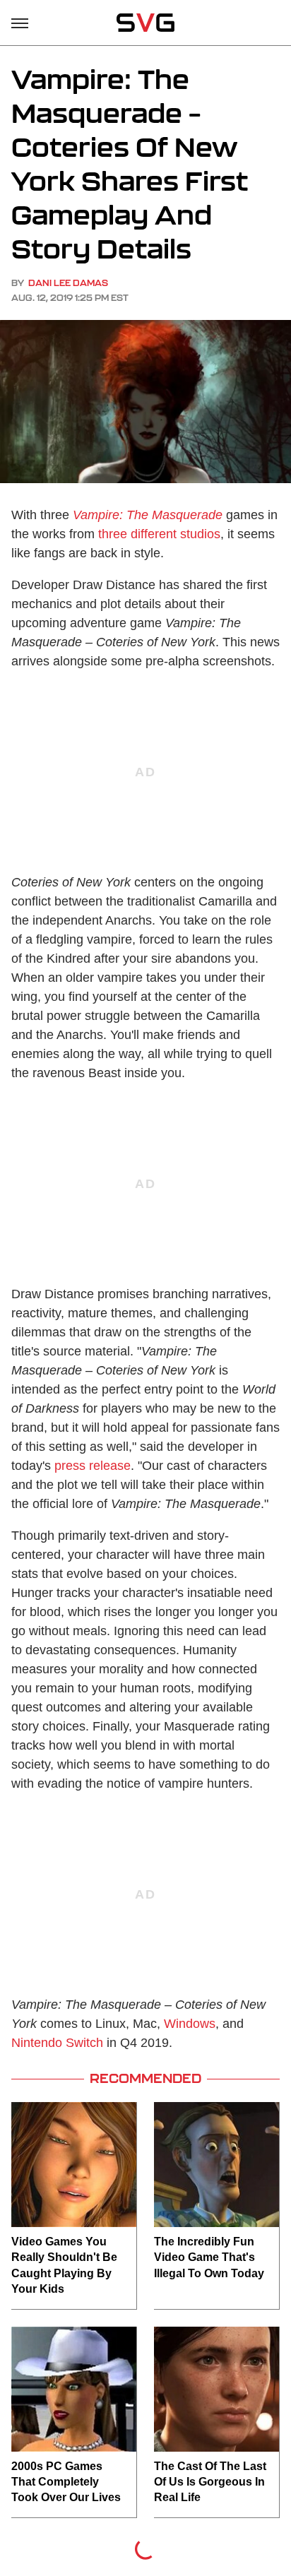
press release (93, 1466)
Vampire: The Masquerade (148, 515)
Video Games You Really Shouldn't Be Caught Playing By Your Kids (64, 2265)
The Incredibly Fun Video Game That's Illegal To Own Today (209, 2257)
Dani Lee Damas (68, 283)
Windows (190, 2024)
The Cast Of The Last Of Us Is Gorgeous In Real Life (210, 2482)
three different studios (159, 534)
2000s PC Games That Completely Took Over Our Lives (66, 2482)
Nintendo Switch (57, 2043)
